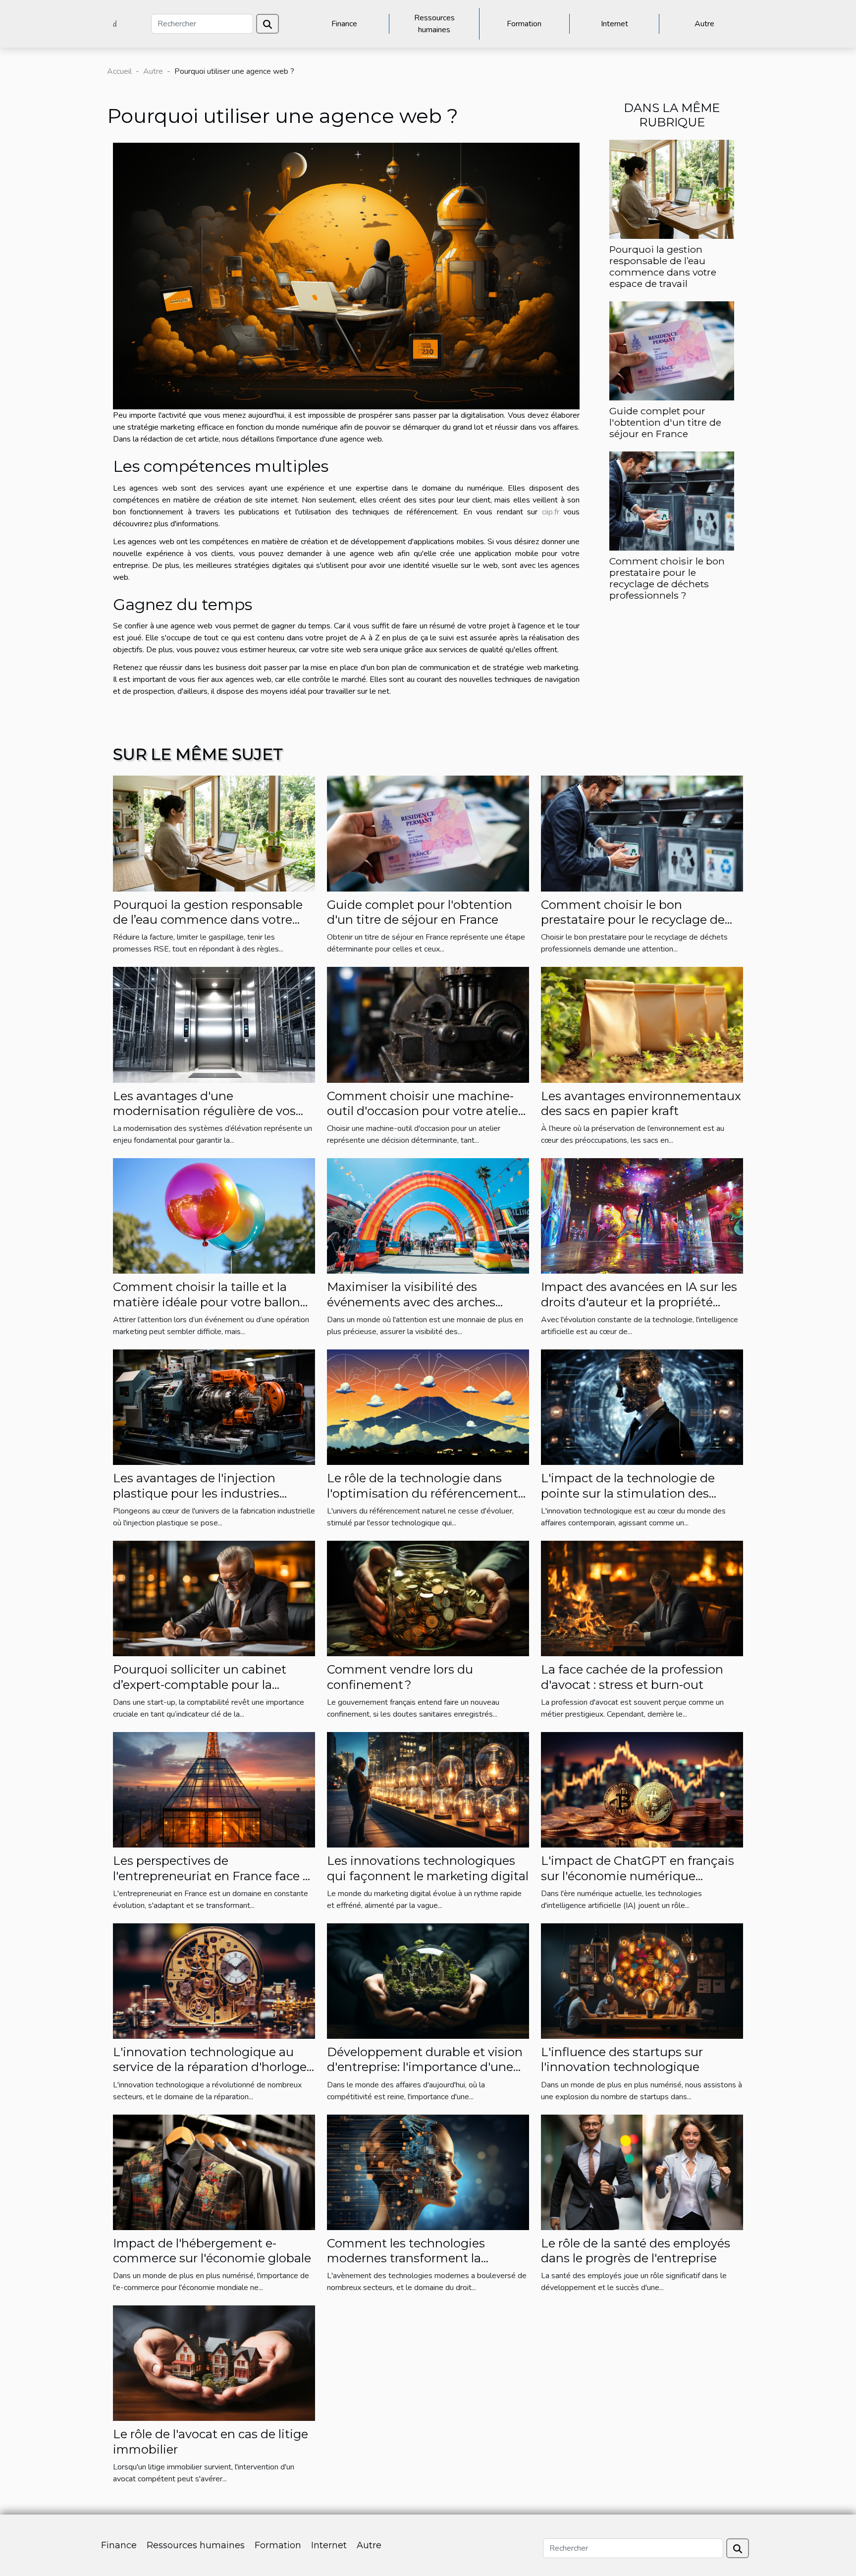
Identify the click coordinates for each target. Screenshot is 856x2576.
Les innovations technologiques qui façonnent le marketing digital (428, 1868)
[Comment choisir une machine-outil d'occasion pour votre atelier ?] (428, 1024)
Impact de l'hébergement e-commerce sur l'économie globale (212, 2251)
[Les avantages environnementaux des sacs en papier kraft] (642, 1024)
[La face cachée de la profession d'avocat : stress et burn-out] (642, 1598)
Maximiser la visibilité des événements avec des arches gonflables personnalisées (411, 1302)
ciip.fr (551, 512)
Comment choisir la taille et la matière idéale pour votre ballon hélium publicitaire (207, 1302)
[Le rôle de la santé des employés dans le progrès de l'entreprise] (642, 2172)
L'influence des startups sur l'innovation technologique (622, 2059)
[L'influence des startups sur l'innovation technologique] (642, 1980)
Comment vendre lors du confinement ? (400, 1677)
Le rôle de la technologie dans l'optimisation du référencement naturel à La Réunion (423, 1493)
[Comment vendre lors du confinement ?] (428, 1598)
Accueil (119, 71)
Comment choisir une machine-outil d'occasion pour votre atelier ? (425, 1111)
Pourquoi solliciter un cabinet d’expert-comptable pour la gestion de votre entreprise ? (200, 1684)
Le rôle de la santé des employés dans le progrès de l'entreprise (636, 2251)
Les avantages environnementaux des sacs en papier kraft (641, 1103)
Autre (704, 24)
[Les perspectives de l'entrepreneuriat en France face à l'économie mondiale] (214, 1790)
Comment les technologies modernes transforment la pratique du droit (406, 2258)
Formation (524, 24)
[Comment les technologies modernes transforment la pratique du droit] (428, 2172)
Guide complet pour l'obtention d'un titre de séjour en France (665, 422)
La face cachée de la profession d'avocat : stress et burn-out (632, 1677)
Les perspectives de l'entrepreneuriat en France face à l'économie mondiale (211, 1876)
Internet (615, 24)
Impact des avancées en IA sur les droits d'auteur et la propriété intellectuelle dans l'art (639, 1302)
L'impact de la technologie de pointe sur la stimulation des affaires (628, 1493)
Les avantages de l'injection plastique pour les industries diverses (196, 1493)
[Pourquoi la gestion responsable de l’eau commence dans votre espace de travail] (672, 188)
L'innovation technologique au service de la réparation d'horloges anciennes (213, 2067)
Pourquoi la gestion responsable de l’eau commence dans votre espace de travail (663, 266)
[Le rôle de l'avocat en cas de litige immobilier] (214, 2363)
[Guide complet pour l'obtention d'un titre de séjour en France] (672, 350)
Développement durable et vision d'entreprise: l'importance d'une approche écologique (425, 2067)
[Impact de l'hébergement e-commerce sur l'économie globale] (214, 2172)
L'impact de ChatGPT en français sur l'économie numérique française (638, 1876)
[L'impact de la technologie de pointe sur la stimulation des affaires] (642, 1407)
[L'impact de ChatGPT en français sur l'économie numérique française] (642, 1790)
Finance (344, 24)
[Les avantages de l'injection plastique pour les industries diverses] (214, 1407)
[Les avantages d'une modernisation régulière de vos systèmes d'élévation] (214, 1024)
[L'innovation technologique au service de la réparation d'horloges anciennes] (214, 1980)
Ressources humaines (434, 24)
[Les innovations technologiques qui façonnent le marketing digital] (428, 1790)
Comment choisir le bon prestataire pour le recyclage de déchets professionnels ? (667, 578)
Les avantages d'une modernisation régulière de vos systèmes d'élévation (204, 1111)
